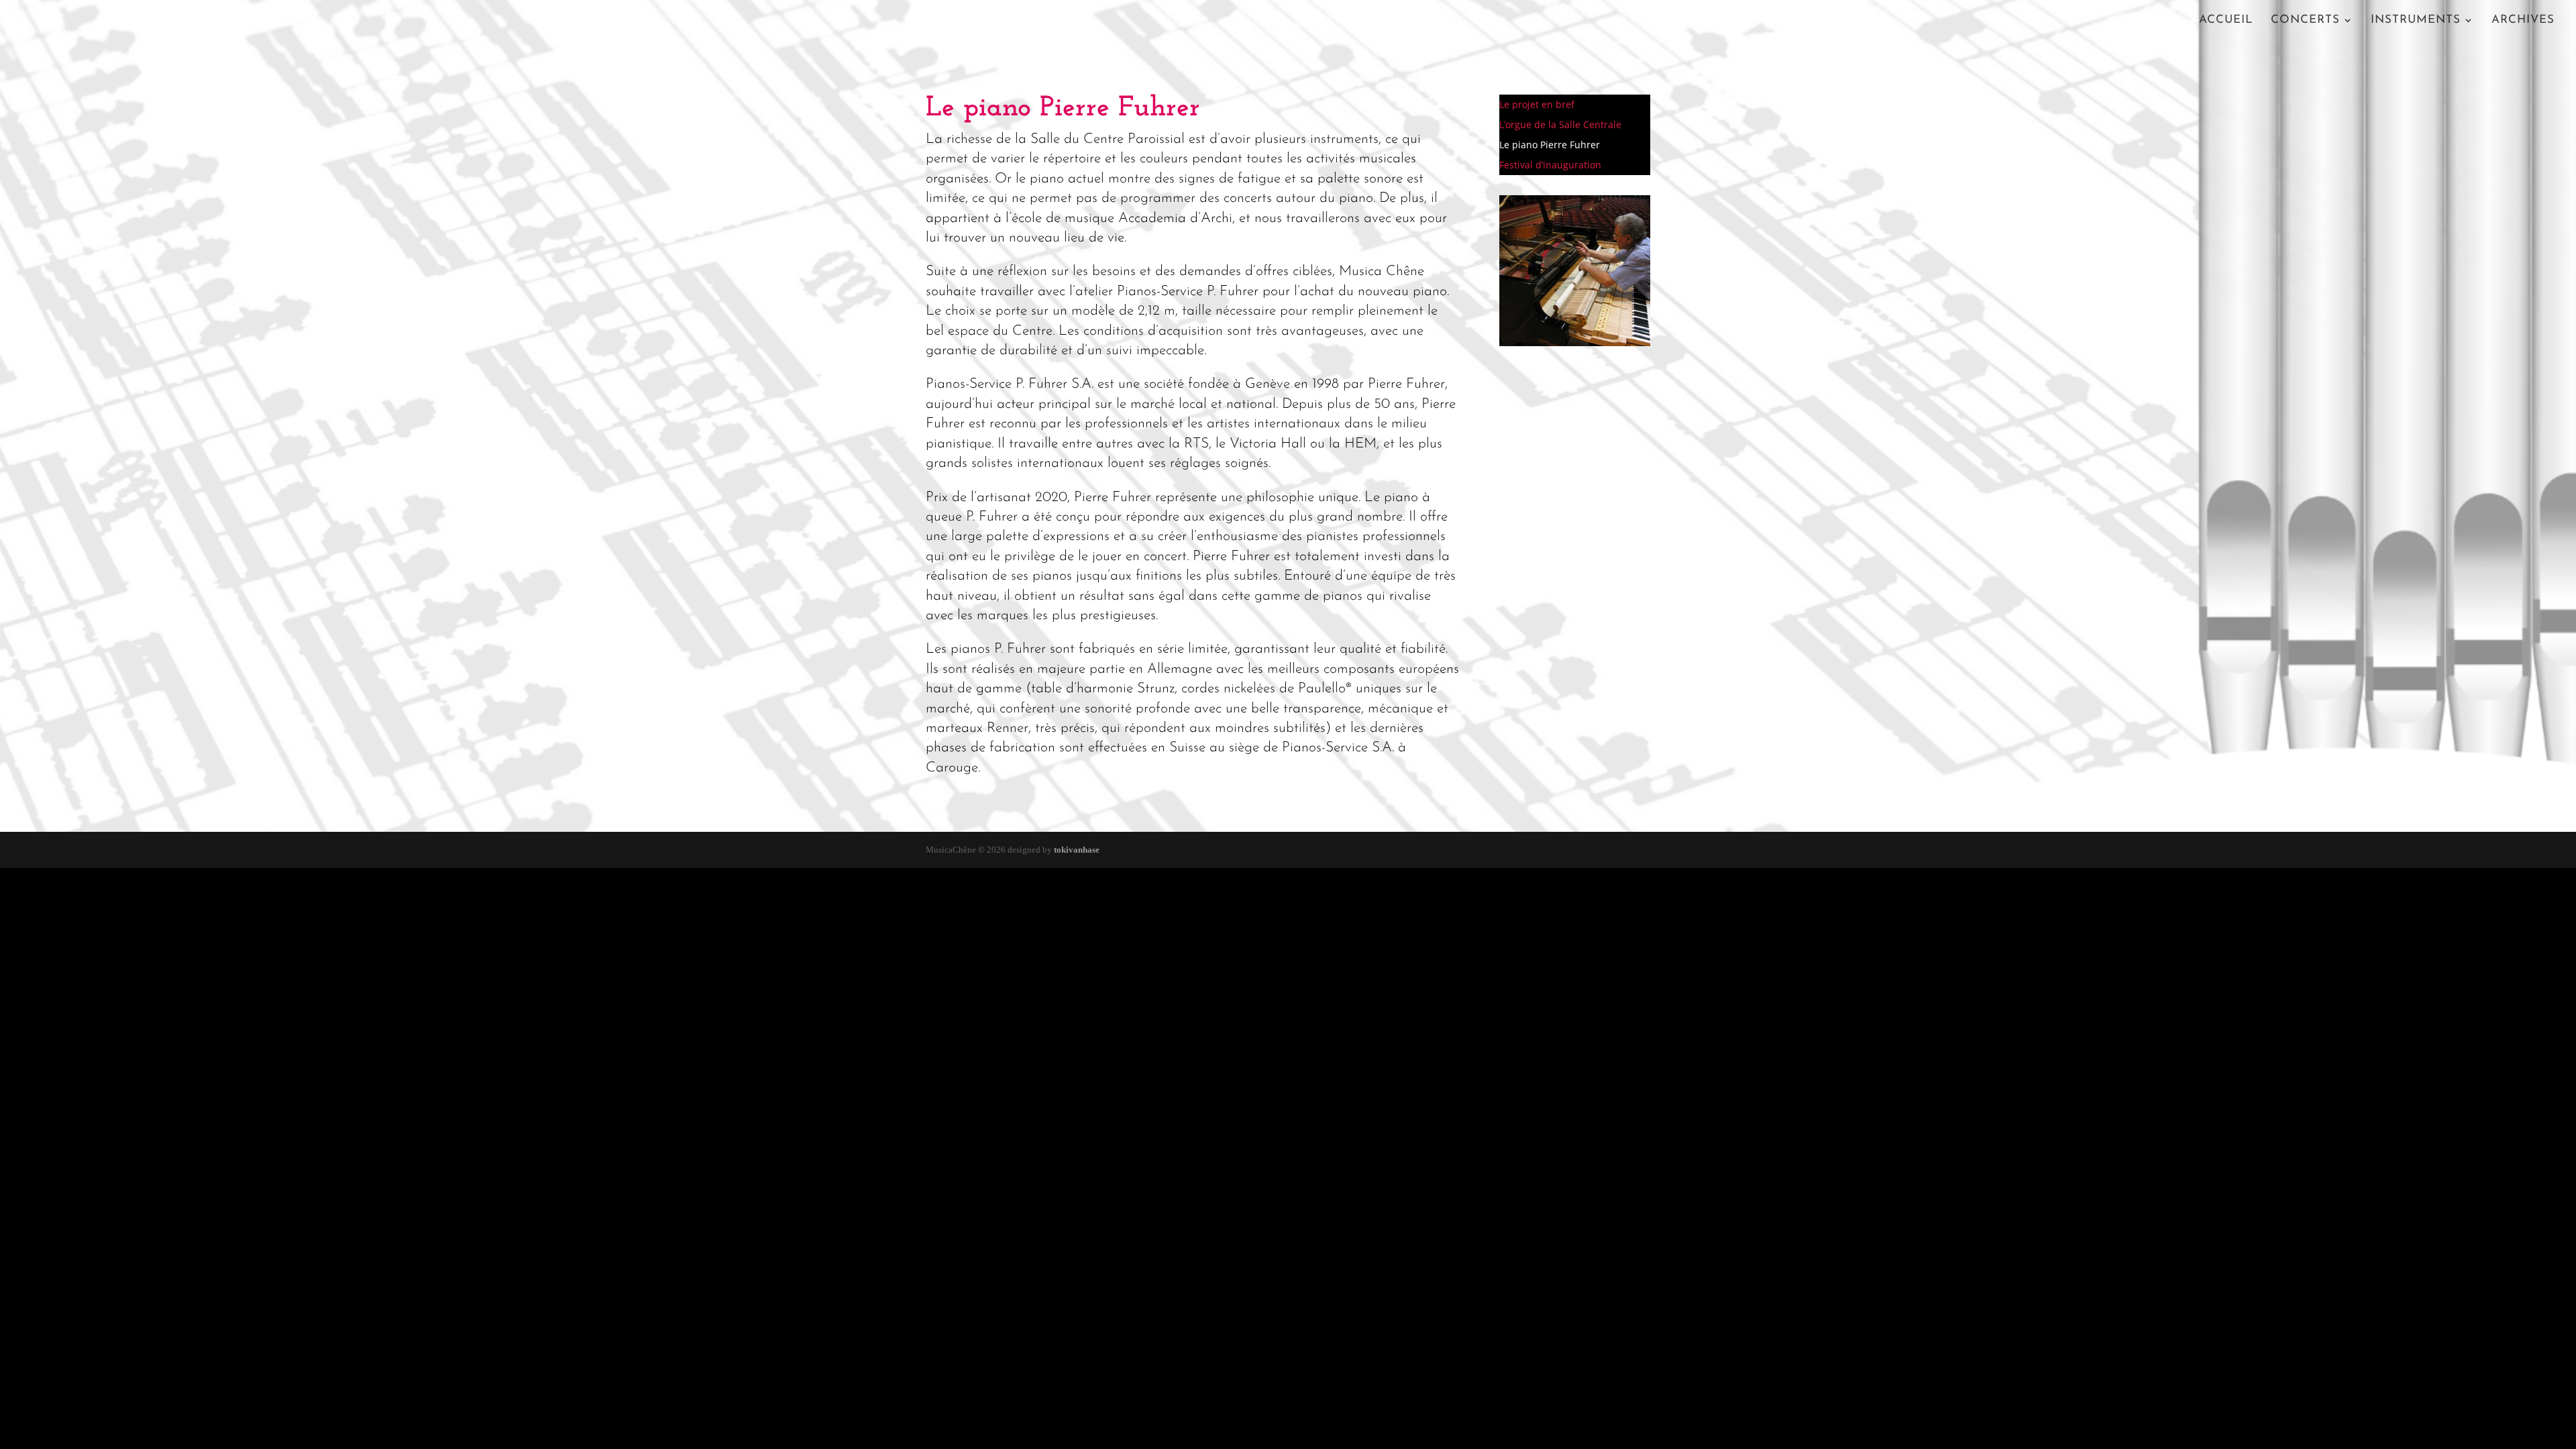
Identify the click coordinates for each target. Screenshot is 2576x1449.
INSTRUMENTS (2416, 20)
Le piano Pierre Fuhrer (1550, 146)
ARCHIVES (2523, 20)
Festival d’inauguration (1550, 166)
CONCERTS (2305, 20)
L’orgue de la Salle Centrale (1560, 125)
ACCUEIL (2226, 20)
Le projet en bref (1537, 105)
